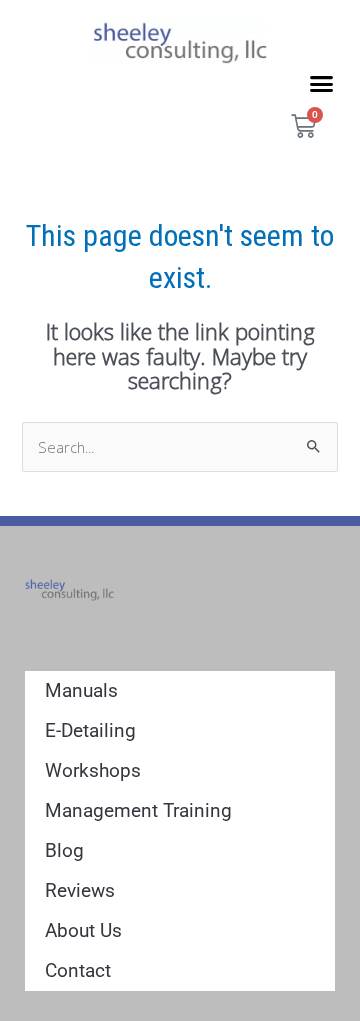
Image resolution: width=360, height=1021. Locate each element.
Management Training (138, 810)
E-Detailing (90, 730)
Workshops (93, 770)
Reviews (80, 890)
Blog (64, 850)
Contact (78, 970)
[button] (322, 83)
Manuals (81, 690)
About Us (83, 930)
